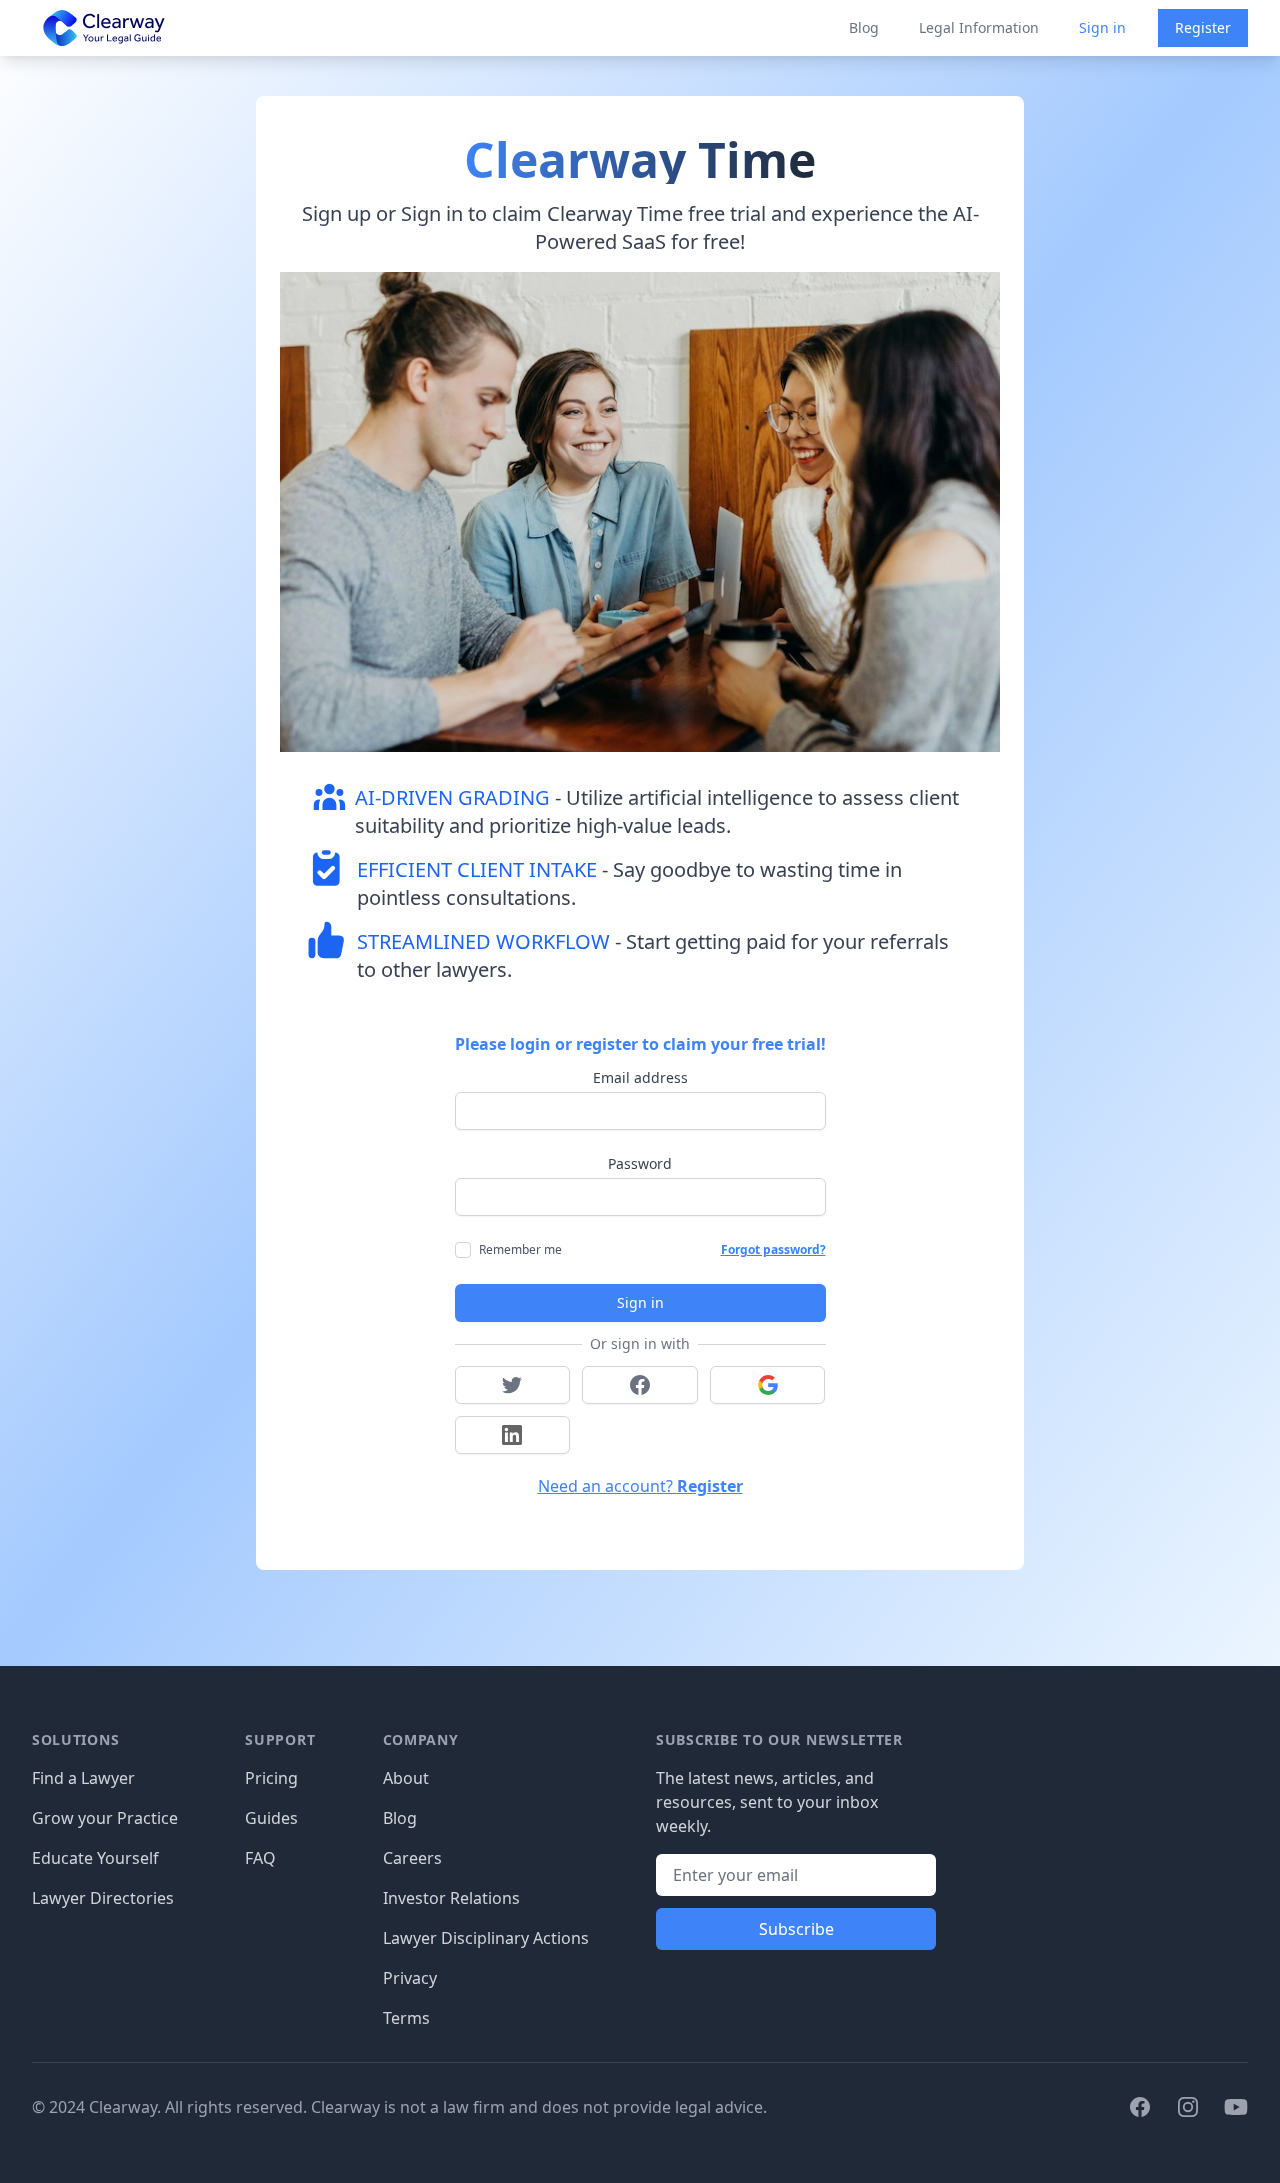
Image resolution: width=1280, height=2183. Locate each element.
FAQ (260, 1858)
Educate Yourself (95, 1858)
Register (1203, 27)
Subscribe (796, 1929)
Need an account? (640, 1486)
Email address (640, 1077)
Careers (412, 1858)
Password (640, 1163)
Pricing (271, 1778)
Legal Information (979, 27)
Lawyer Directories (103, 1898)
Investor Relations (451, 1898)
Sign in (1102, 27)
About (406, 1778)
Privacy (410, 1978)
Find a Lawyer (83, 1778)
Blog (864, 27)
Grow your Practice (105, 1818)
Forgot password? (773, 1250)
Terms (406, 2018)
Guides (271, 1818)
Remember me (520, 1249)
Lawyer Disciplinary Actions (486, 1938)
